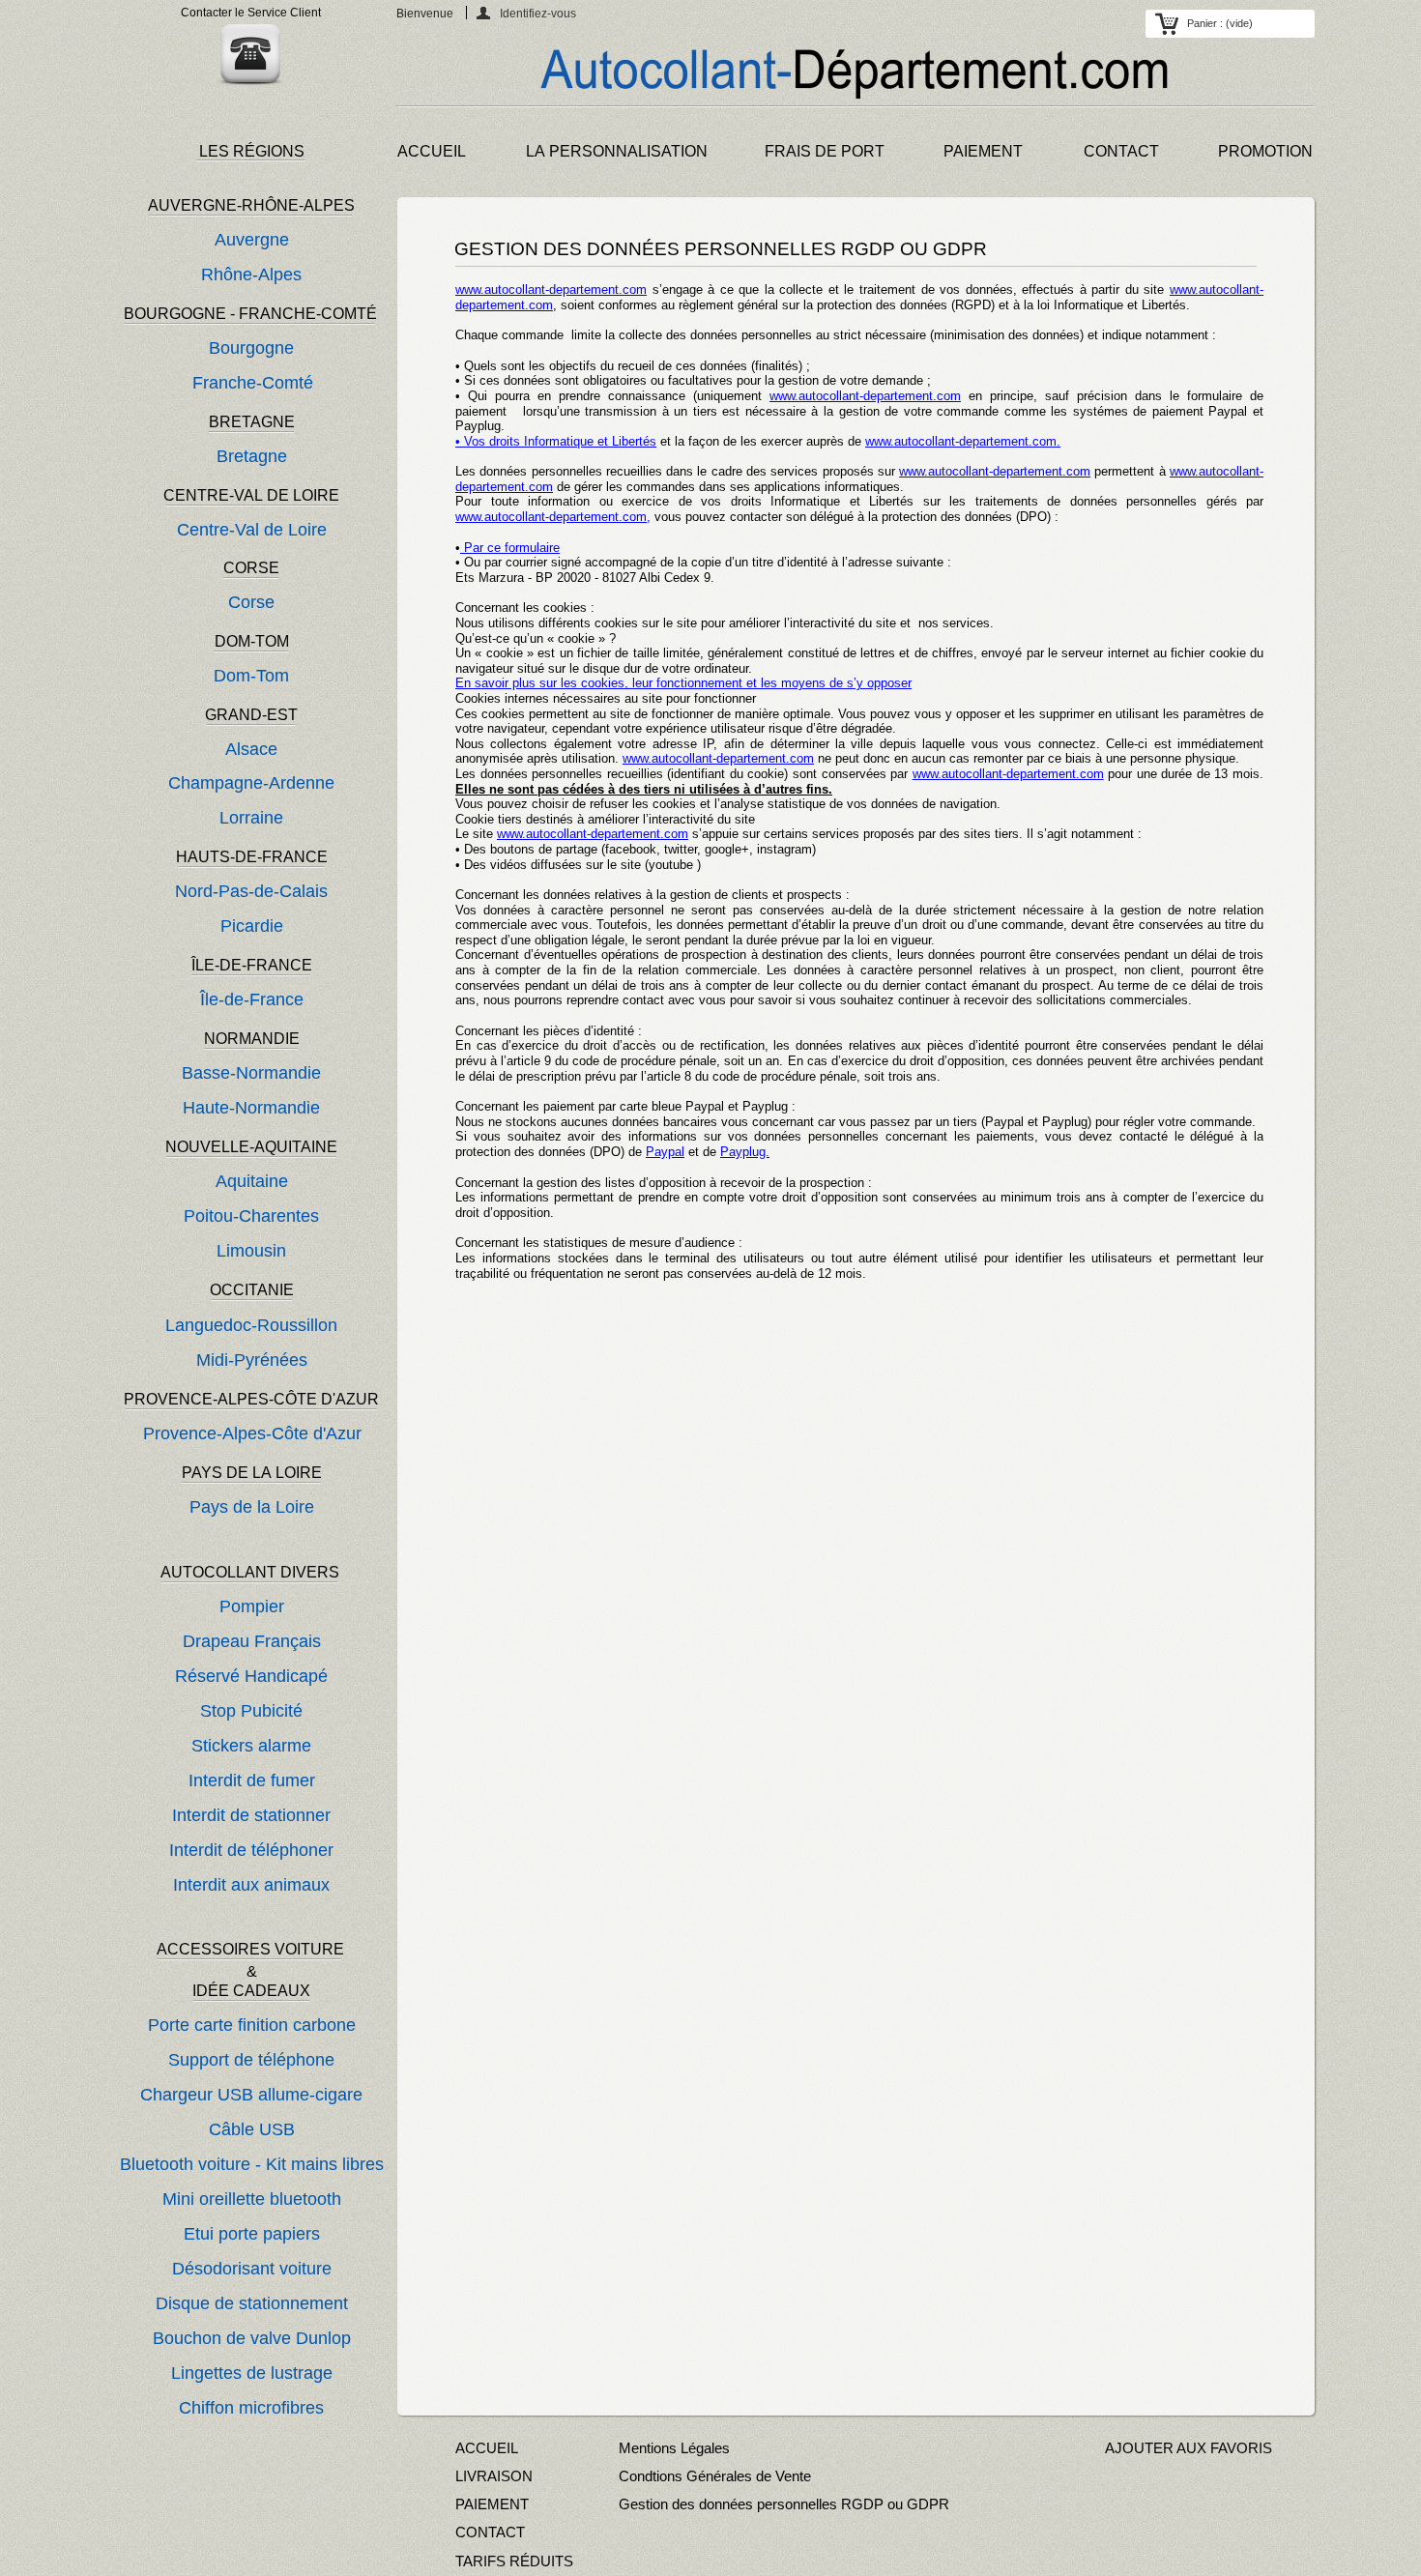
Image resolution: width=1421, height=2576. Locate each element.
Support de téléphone (251, 2060)
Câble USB (252, 2129)
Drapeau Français (252, 1641)
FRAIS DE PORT (825, 151)
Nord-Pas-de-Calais (251, 891)
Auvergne (252, 240)
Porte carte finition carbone (252, 2025)
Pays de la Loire (252, 1507)
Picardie (252, 926)
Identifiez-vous (538, 13)
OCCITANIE (252, 1290)
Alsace (251, 749)
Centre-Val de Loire (252, 530)
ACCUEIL (432, 151)
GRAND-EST (251, 715)
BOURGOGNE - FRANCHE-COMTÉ (250, 314)
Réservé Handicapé (251, 1676)
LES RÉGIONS (252, 151)
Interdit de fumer (252, 1780)
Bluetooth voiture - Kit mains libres (252, 2164)
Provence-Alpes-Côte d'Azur (252, 1433)
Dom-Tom (251, 676)
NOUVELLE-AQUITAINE (251, 1147)
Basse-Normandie (251, 1073)
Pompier (252, 1606)
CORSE (251, 568)
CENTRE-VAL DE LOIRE (251, 495)
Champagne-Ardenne (251, 783)
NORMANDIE (252, 1039)
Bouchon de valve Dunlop (252, 2338)
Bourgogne (251, 348)
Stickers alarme (251, 1746)
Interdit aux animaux (251, 1885)
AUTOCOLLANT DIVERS (250, 1572)
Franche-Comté (253, 383)
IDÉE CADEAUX (251, 1991)
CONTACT (1121, 151)
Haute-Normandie (251, 1108)
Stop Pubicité (251, 1711)
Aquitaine (252, 1181)
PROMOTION (1265, 151)
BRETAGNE (252, 422)
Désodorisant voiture (252, 2269)
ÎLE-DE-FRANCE (252, 965)
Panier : (1220, 23)
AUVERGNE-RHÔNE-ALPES (251, 205)
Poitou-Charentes (251, 1216)
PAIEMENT (983, 151)
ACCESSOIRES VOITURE (252, 1949)
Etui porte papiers (252, 2234)
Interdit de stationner (251, 1815)
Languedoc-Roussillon (251, 1325)
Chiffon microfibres (251, 2408)
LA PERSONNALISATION (617, 151)
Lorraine (251, 818)
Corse (251, 602)
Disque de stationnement (252, 2303)
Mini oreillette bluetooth (252, 2199)
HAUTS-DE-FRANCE (252, 857)
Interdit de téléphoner (251, 1850)
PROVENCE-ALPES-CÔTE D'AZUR (251, 1399)
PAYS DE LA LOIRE (252, 1473)
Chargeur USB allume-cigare (251, 2095)
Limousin (251, 1251)
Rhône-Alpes (251, 275)
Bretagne (252, 456)
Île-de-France (252, 999)
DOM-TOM (252, 641)
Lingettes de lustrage (252, 2373)
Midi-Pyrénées (252, 1360)
